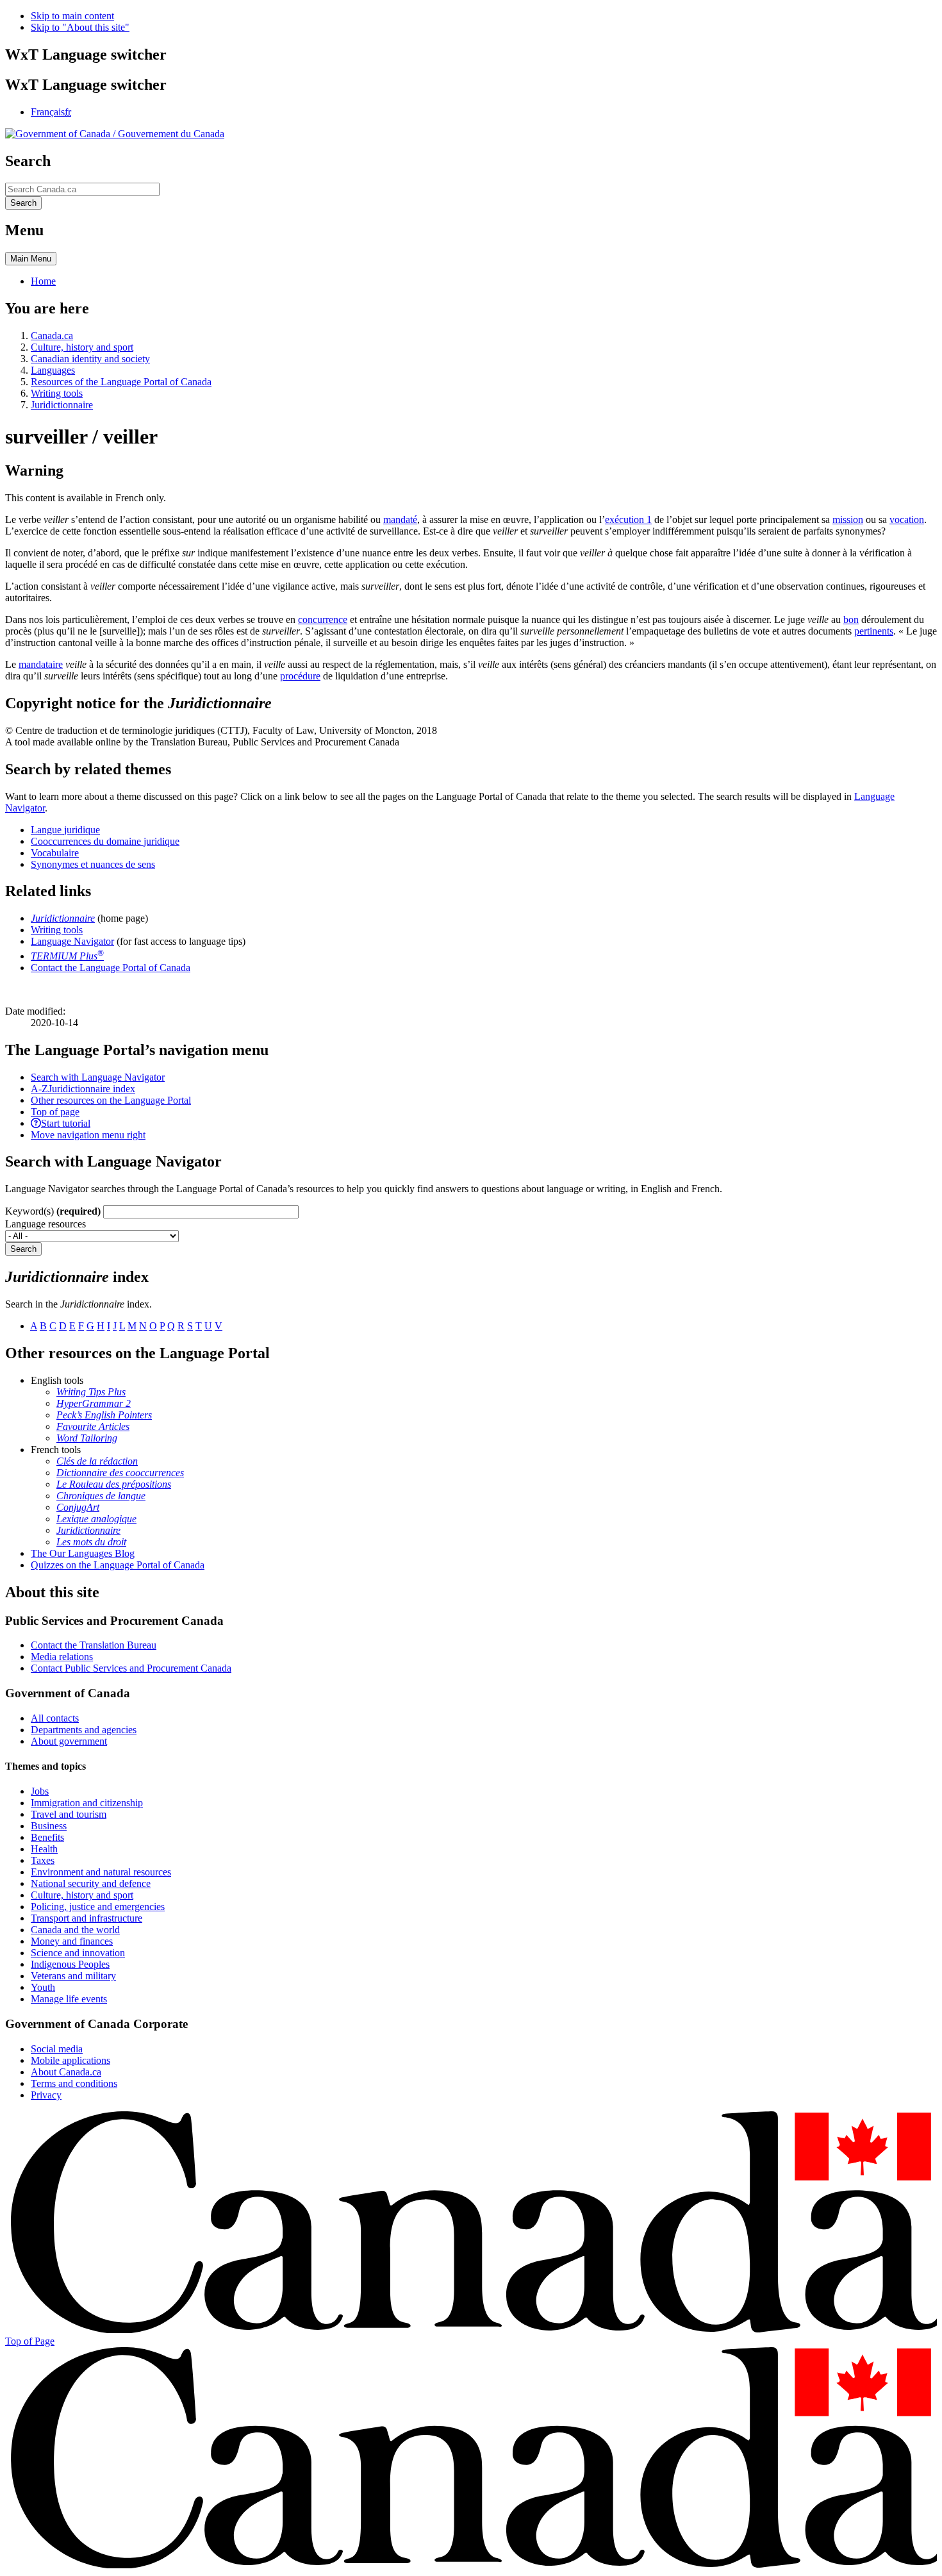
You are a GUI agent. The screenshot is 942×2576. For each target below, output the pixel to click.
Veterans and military (73, 1976)
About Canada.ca (66, 2072)
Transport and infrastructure (87, 1918)
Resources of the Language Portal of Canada (121, 382)
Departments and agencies (84, 1730)
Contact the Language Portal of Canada (111, 968)
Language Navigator (72, 941)
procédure (300, 676)
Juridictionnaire (62, 405)
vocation (907, 519)
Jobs (40, 1791)
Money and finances (72, 1941)
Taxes (43, 1860)
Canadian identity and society (90, 359)
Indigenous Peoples (70, 1964)
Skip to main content (72, 16)
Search (23, 1249)
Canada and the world (75, 1930)
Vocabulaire (55, 853)
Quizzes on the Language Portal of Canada (118, 1565)
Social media (57, 2049)
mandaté (400, 519)
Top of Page (30, 2341)
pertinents (874, 631)
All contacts (55, 1718)
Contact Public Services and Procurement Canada (131, 1668)
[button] (98, 1077)
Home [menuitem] (43, 281)
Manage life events (69, 1999)
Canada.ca (52, 336)
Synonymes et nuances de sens (93, 864)
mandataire (41, 664)
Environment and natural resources (101, 1872)
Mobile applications (70, 2060)
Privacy (46, 2095)
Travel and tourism (69, 1814)
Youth (43, 1987)
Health (44, 1849)
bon (851, 619)
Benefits (47, 1837)
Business (49, 1826)
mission (848, 519)
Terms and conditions (74, 2083)
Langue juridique (65, 830)
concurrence (323, 619)
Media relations (62, 1657)
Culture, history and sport (82, 347)
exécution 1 (628, 519)
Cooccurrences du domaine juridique (105, 841)
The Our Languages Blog (83, 1553)
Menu (31, 259)
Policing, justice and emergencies (98, 1907)
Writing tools (57, 393)
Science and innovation (78, 1953)
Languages (53, 370)
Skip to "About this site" (80, 27)
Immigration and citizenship (87, 1803)
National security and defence (91, 1883)
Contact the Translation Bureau (94, 1645)
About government (69, 1741)
